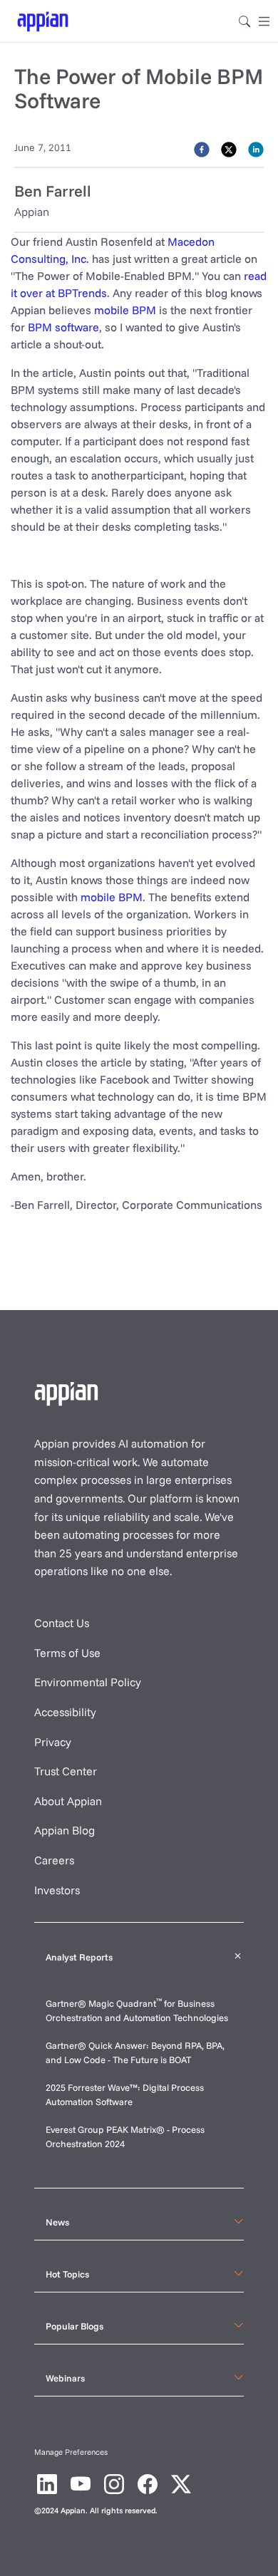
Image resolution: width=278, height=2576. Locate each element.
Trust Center (66, 1771)
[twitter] (229, 149)
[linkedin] (256, 149)
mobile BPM (125, 310)
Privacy (53, 1742)
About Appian (68, 1801)
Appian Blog (65, 1830)
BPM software (63, 327)
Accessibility (65, 1712)
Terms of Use (67, 1653)
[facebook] (202, 149)
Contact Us (62, 1623)
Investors (57, 1890)
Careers (54, 1860)
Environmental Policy (88, 1682)
